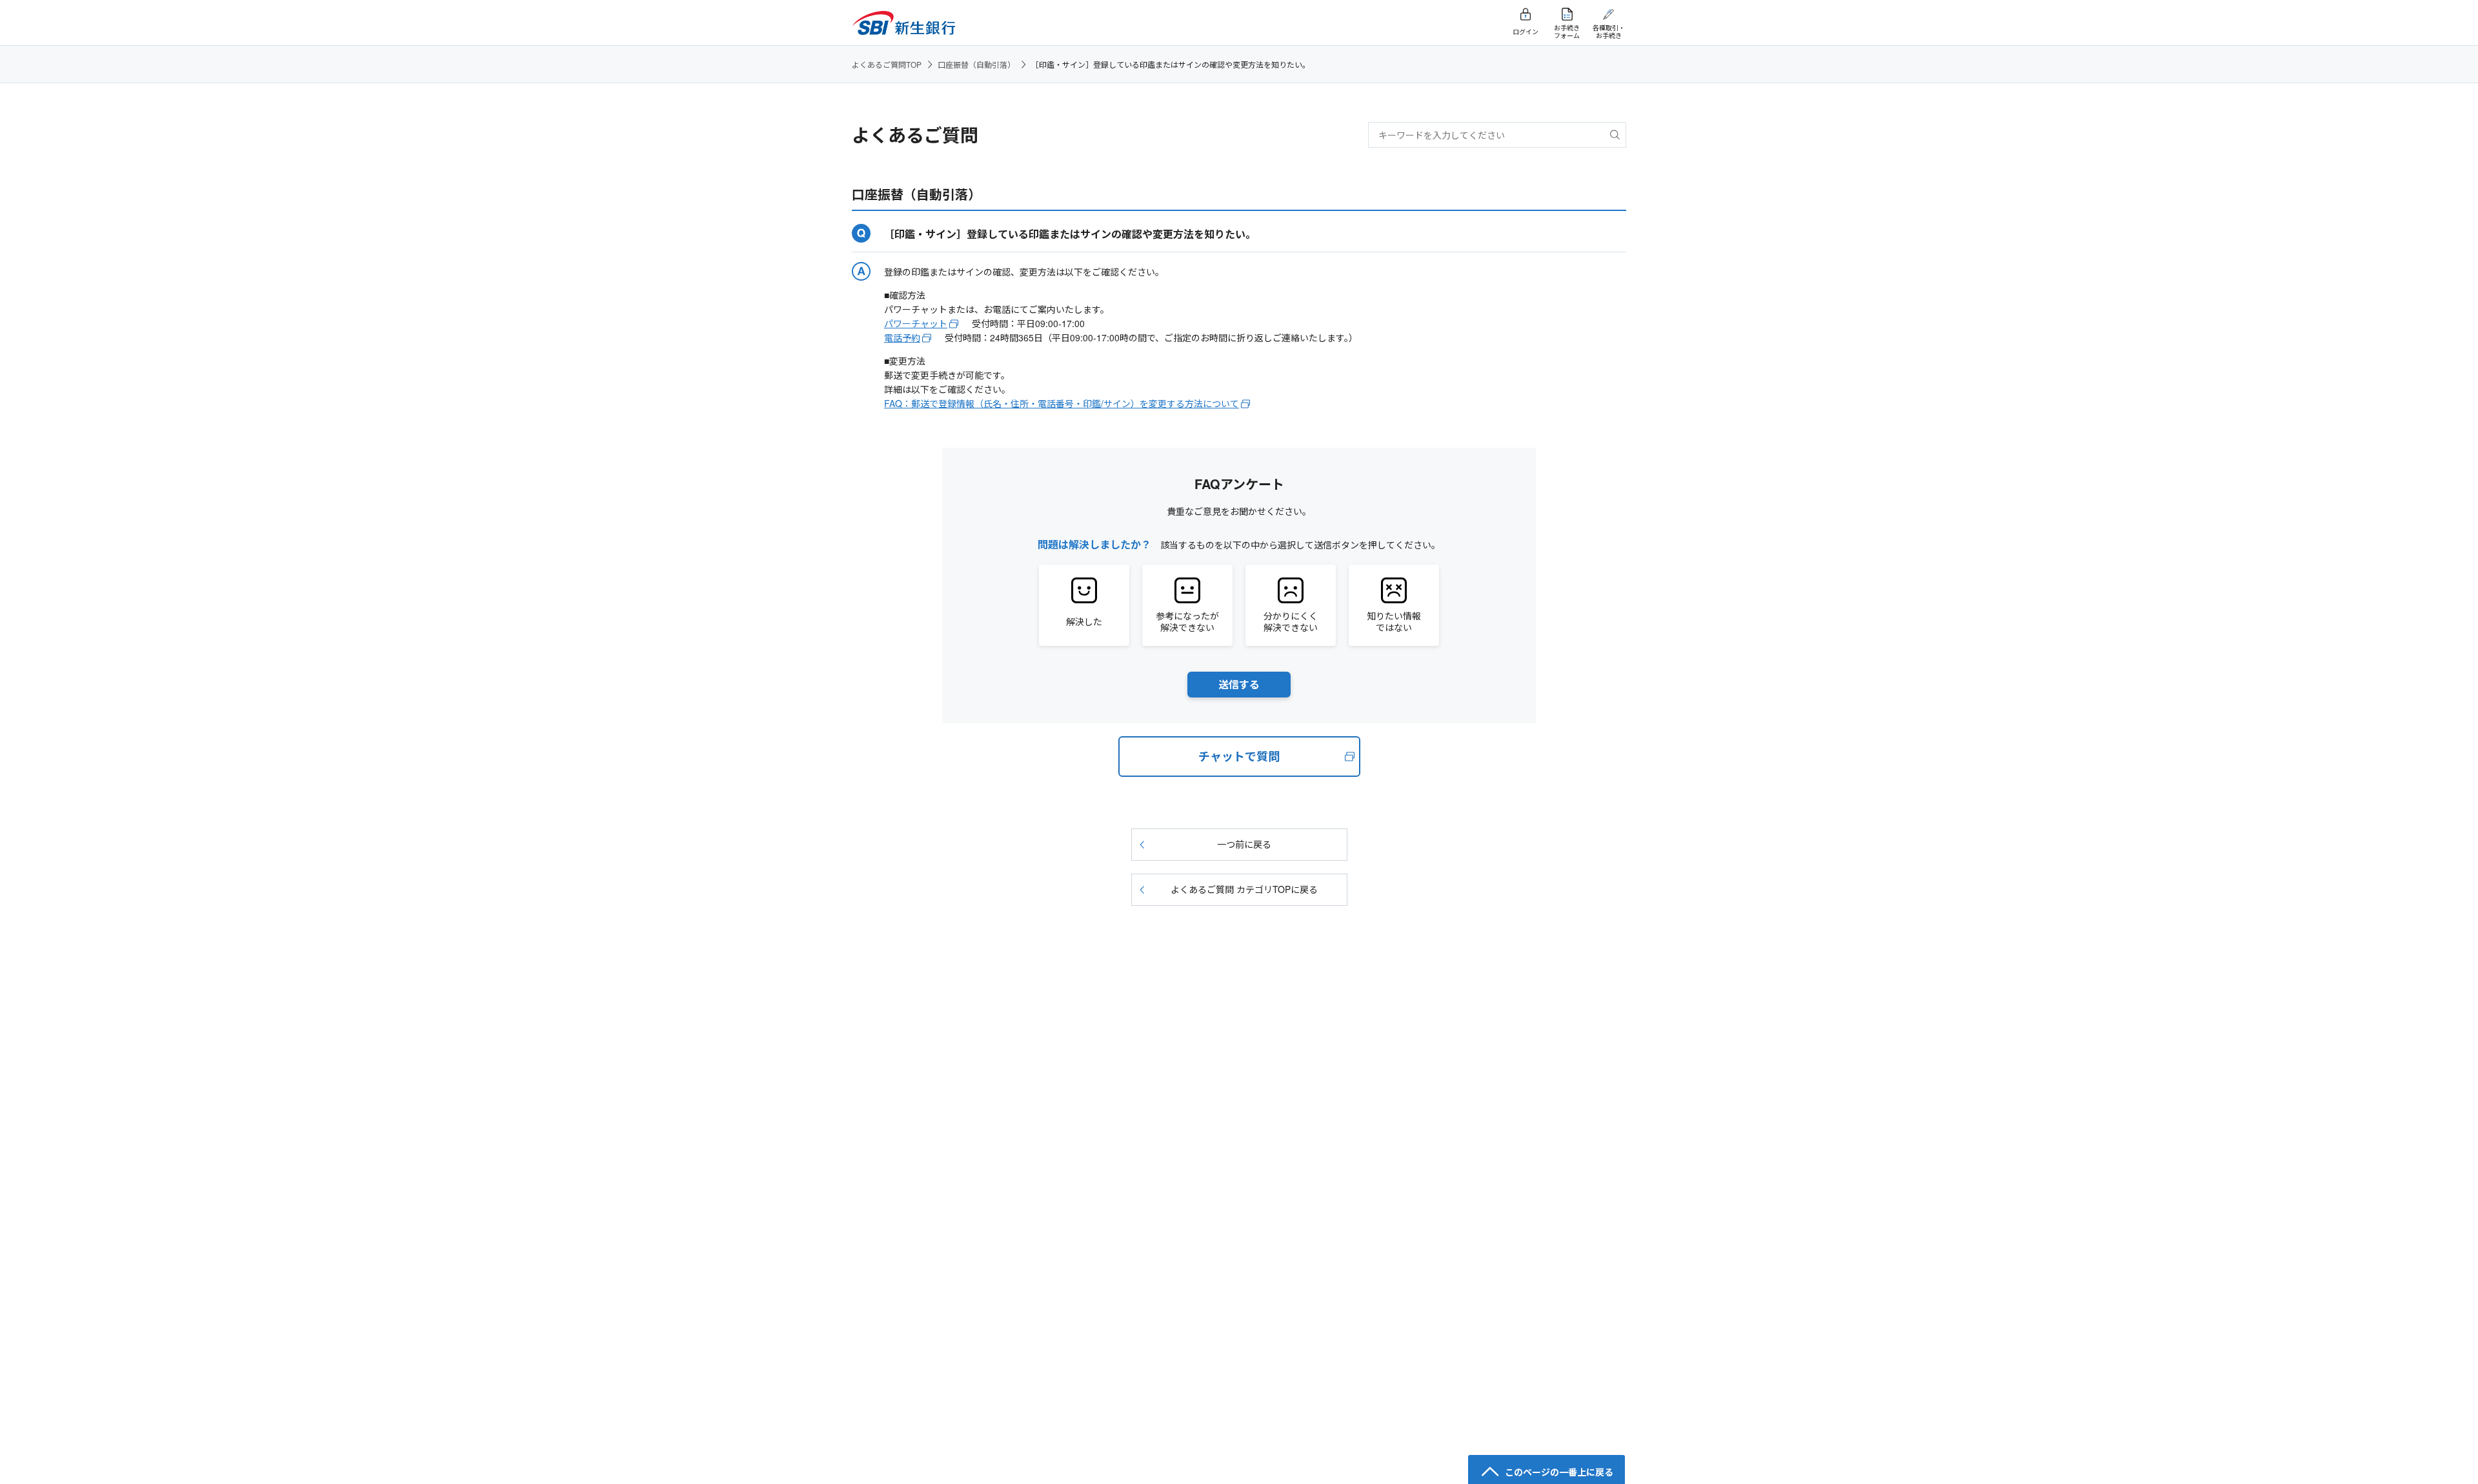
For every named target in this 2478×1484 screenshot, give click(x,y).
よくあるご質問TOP (887, 64)
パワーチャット (916, 323)
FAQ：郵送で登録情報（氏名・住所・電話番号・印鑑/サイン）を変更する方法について (1062, 403)
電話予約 (902, 337)
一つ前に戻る (1244, 844)
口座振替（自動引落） (976, 64)
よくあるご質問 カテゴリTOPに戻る (1244, 889)
